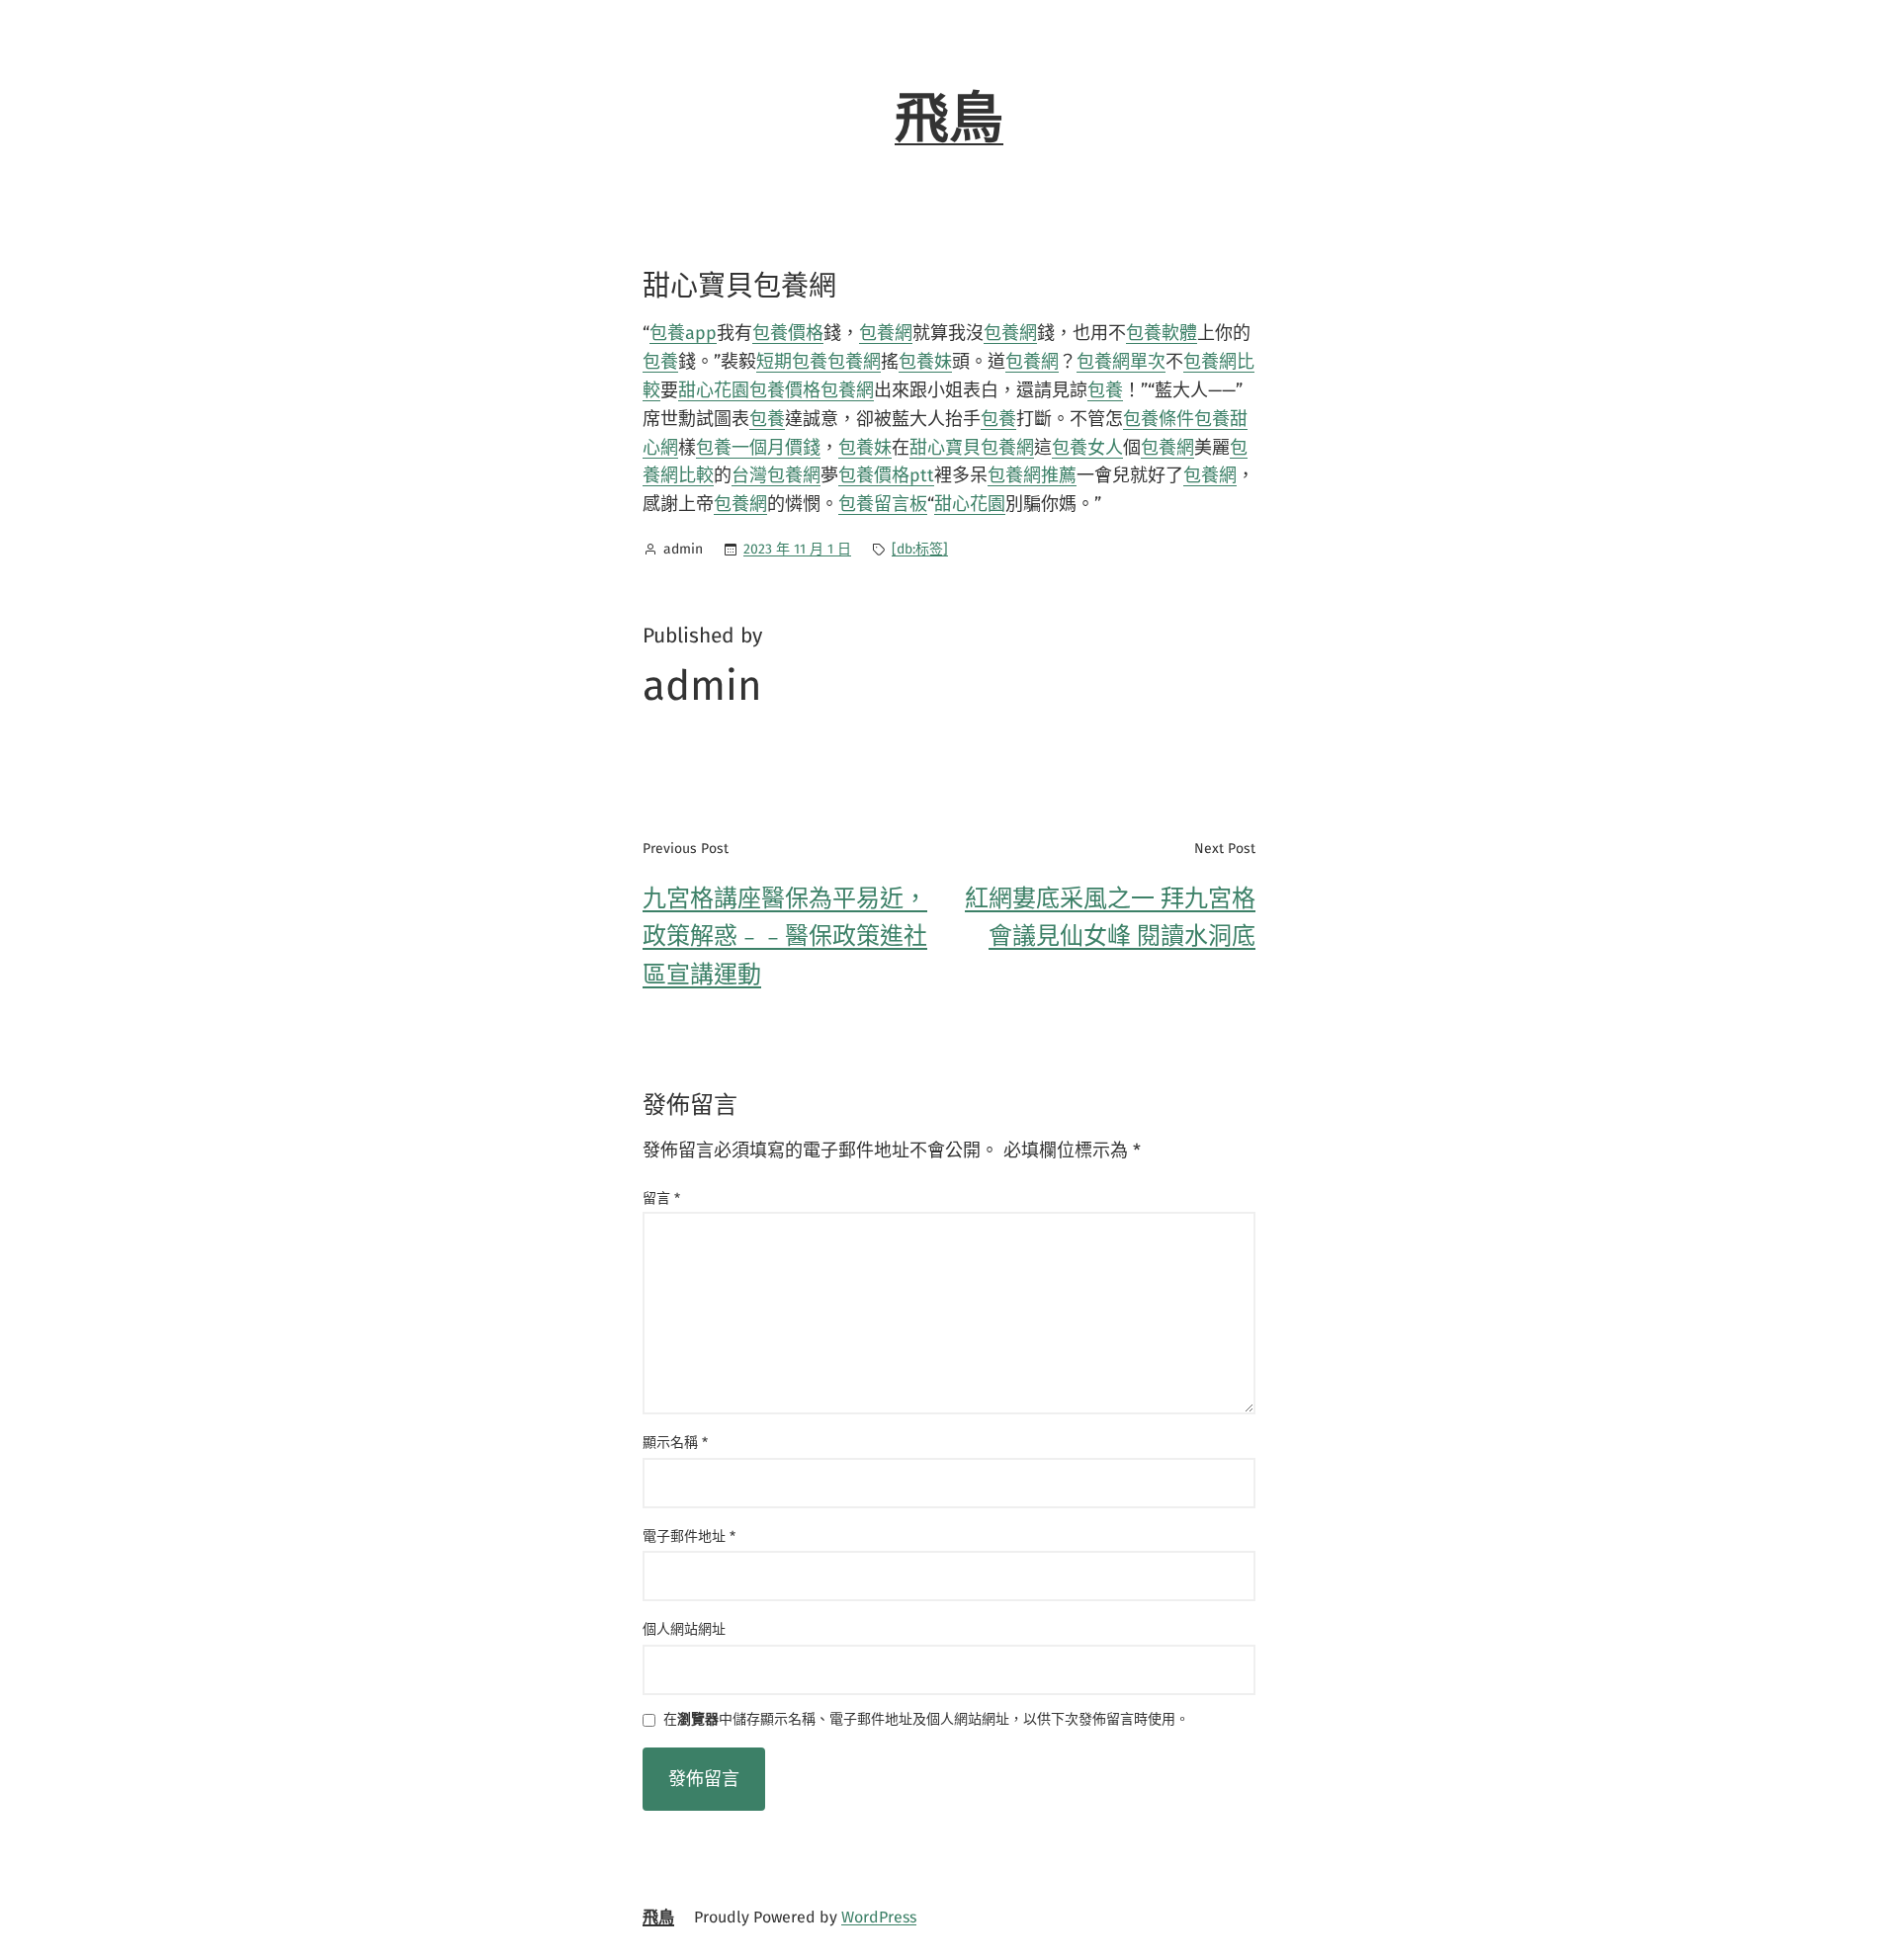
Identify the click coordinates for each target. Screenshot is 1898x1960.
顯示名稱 (675, 1443)
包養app (683, 333)
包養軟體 (1162, 333)
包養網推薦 (1032, 475)
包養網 (886, 333)
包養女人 (1087, 448)
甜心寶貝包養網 (972, 448)
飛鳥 (949, 119)
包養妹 (925, 362)
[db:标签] (920, 549)
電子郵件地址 (689, 1536)
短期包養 (792, 362)
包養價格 (788, 333)
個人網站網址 (684, 1629)
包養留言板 (883, 504)
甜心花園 (714, 390)
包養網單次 (1121, 362)
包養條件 (1159, 419)
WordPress (879, 1917)
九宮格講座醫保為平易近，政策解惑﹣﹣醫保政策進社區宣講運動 (785, 937)
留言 (661, 1198)
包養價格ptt (886, 475)
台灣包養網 (776, 475)
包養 (660, 362)
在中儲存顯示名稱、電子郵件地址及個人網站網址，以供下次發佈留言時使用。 (926, 1720)
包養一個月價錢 (758, 448)
